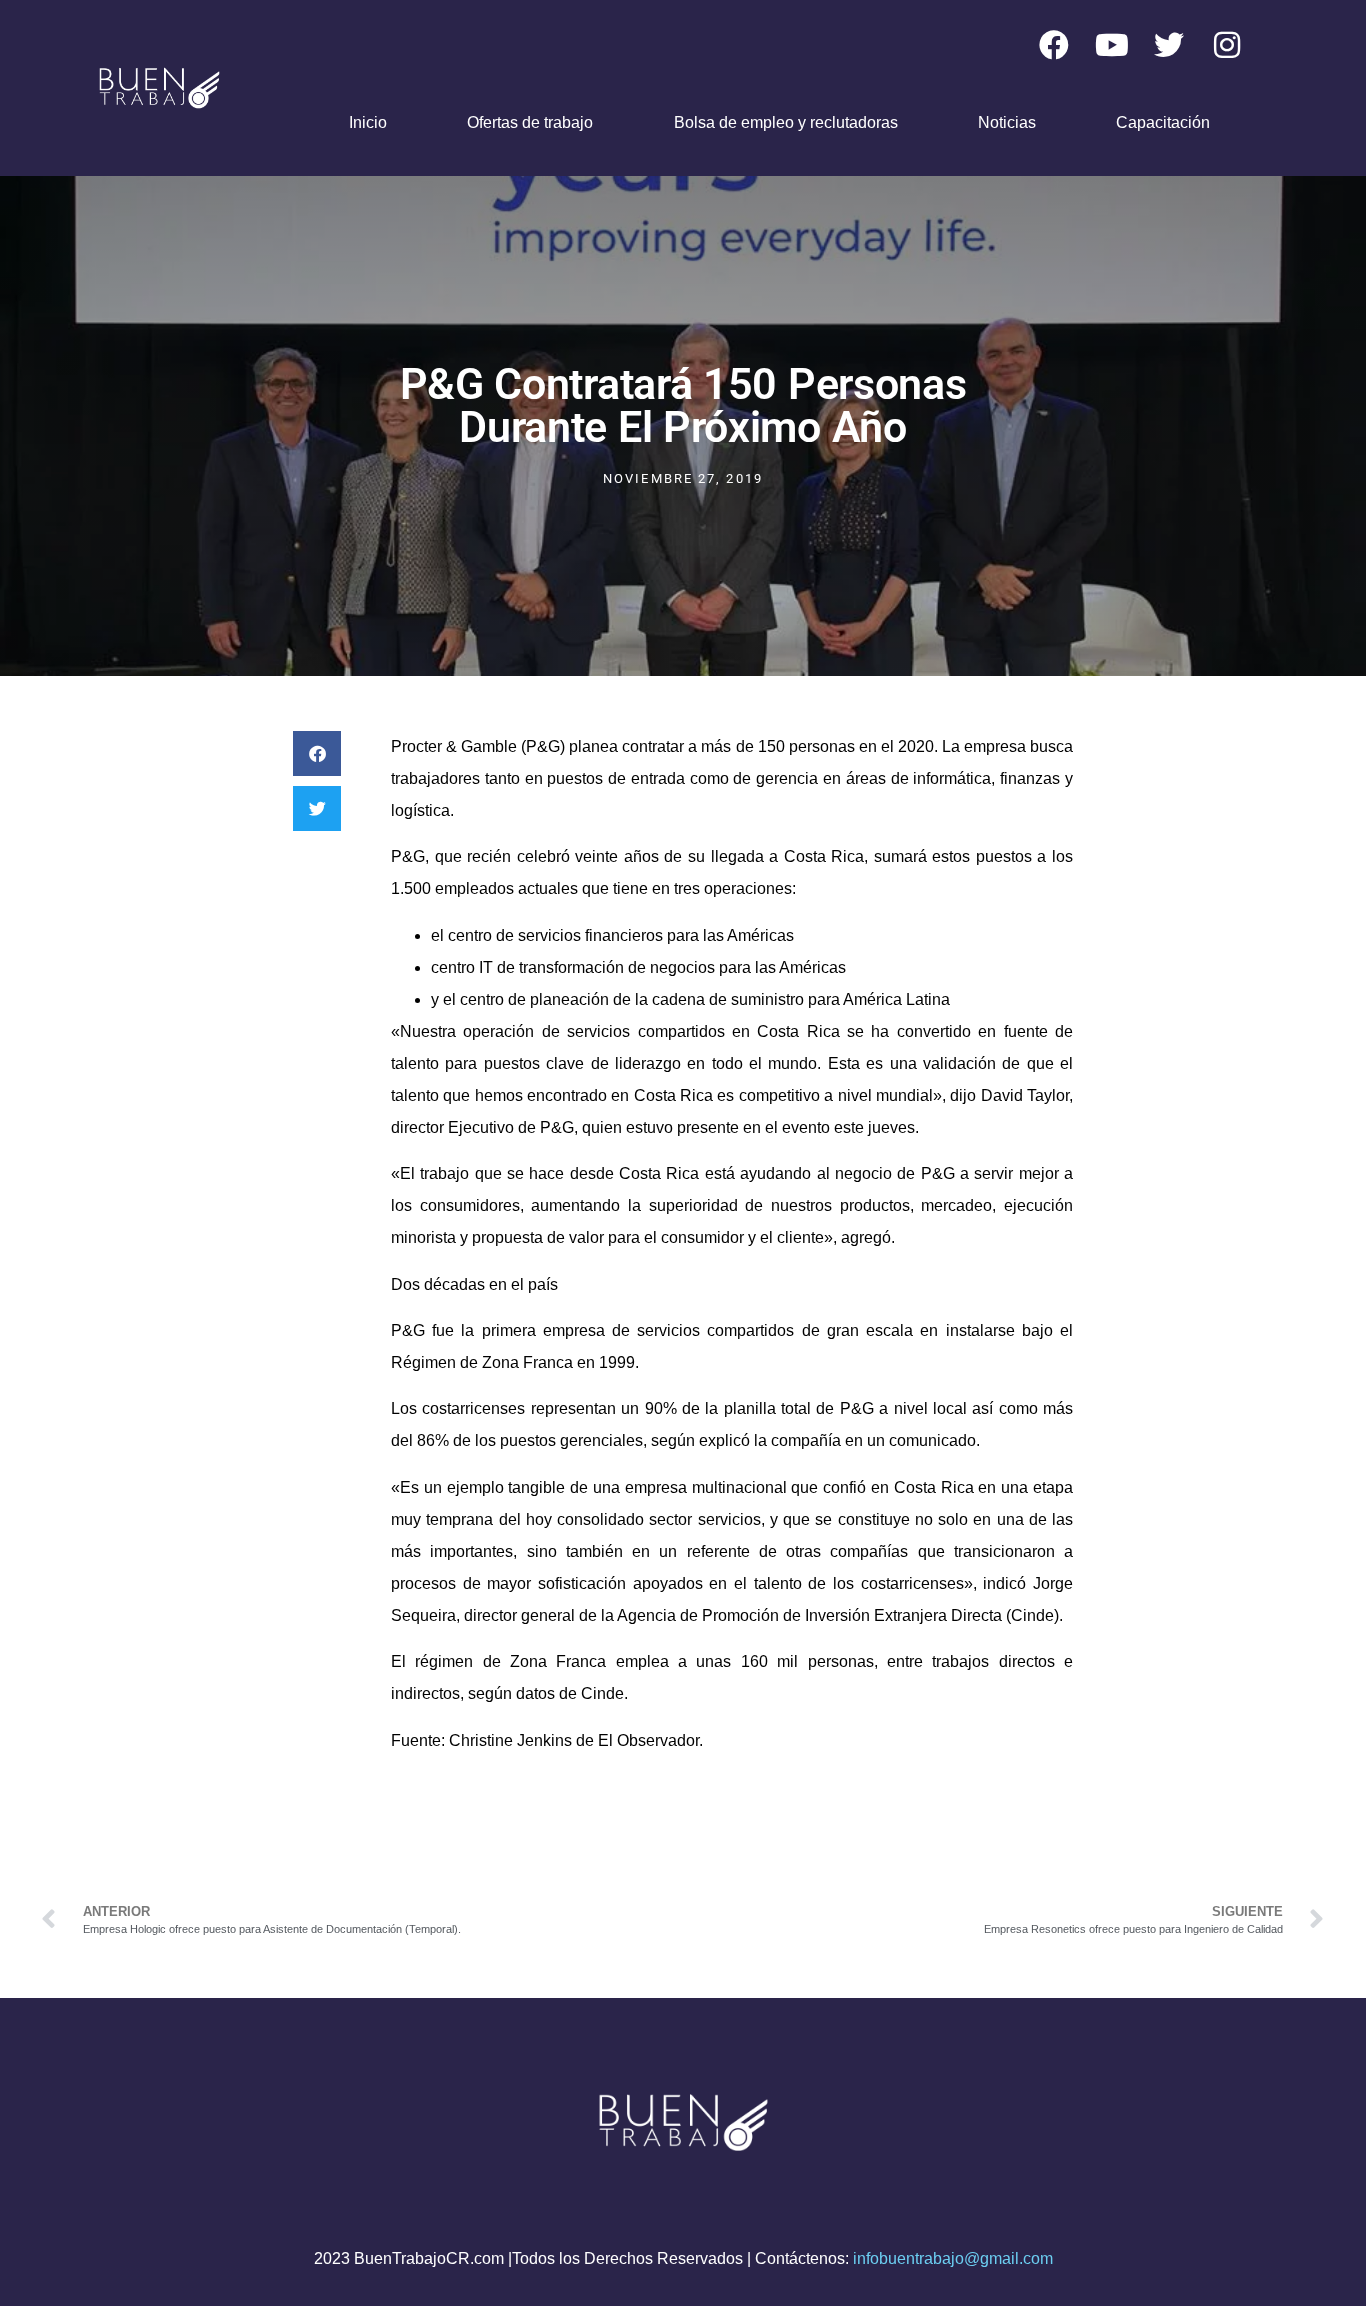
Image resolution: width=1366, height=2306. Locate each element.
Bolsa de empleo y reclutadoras (786, 122)
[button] (317, 753)
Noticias (1007, 122)
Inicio (368, 122)
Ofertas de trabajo (530, 122)
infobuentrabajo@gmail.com (953, 2258)
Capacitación (1163, 122)
